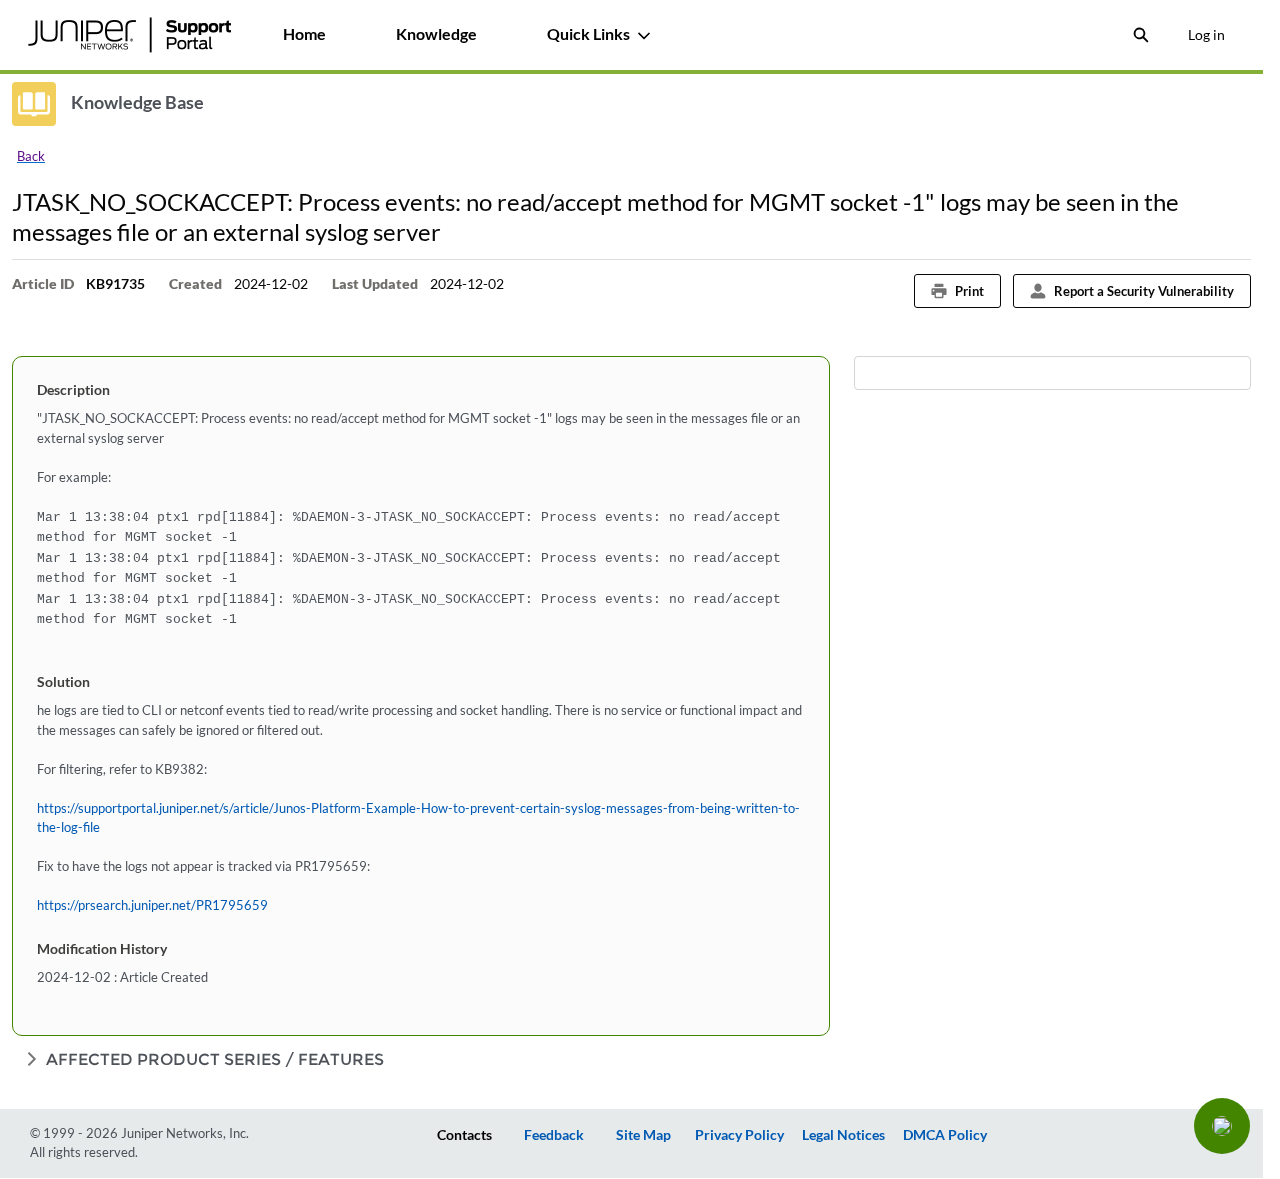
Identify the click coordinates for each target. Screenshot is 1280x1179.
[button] (1222, 1126)
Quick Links (588, 33)
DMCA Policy (945, 1134)
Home (304, 33)
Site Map (643, 1134)
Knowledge (436, 33)
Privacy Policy (739, 1134)
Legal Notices (843, 1134)
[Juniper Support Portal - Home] (129, 35)
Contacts (464, 1134)
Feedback (554, 1134)
